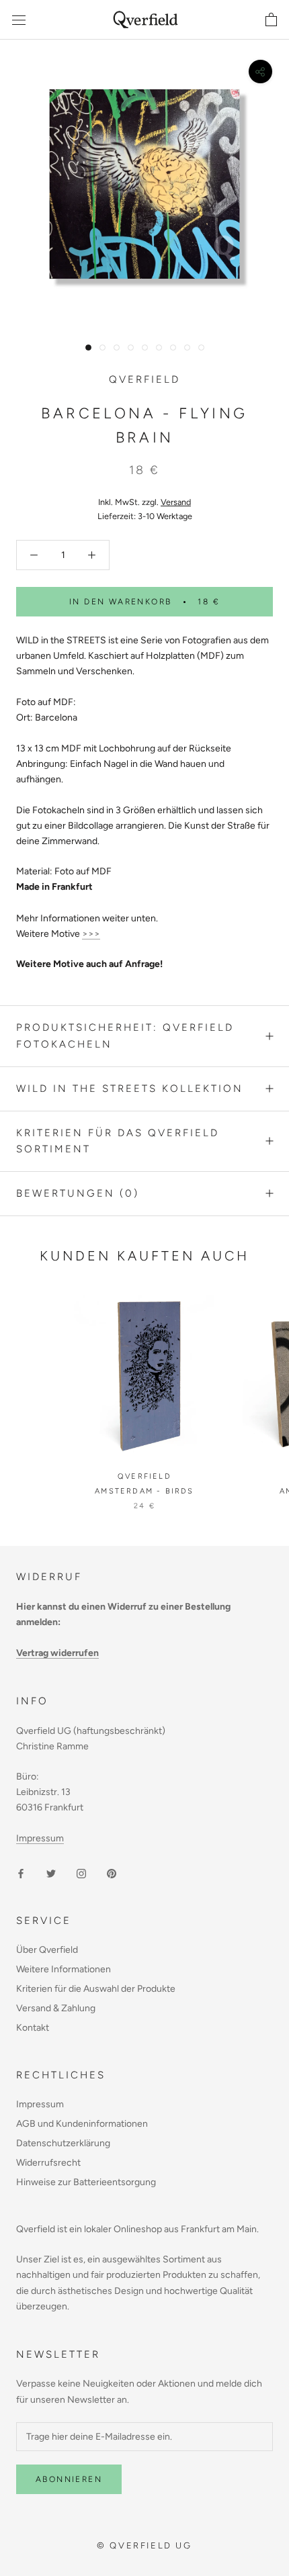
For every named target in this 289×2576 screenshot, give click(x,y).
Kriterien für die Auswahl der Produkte (96, 1989)
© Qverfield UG (144, 2545)
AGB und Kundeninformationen (82, 2124)
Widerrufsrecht (48, 2163)
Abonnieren (69, 2479)
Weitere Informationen (64, 1969)
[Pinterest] (112, 1873)
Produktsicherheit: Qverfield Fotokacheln (125, 1036)
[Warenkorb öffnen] (271, 20)
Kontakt (33, 2028)
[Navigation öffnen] (19, 20)
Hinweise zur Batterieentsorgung (86, 2182)
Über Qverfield (47, 1950)
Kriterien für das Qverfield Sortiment (118, 1141)
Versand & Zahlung (56, 2008)
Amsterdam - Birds (144, 1491)
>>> (91, 934)
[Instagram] (81, 1873)
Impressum (40, 1838)
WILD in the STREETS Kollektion (130, 1089)
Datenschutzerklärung (63, 2143)
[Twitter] (51, 1873)
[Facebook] (21, 1873)
